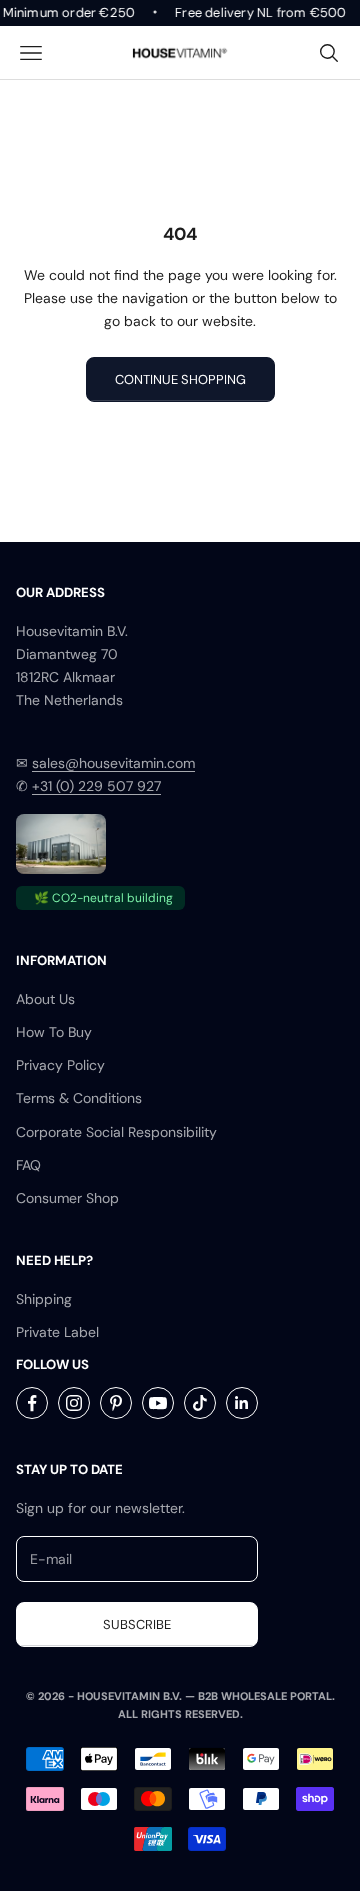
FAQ (28, 1165)
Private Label (57, 1332)
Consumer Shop (67, 1198)
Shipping (44, 1299)
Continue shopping (180, 379)
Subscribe (137, 1624)
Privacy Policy (60, 1065)
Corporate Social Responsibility (116, 1132)
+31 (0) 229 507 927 (96, 786)
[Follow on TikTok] (200, 1403)
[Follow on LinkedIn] (242, 1403)
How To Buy (54, 1032)
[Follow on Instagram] (74, 1403)
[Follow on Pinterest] (116, 1403)
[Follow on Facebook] (32, 1403)
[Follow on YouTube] (158, 1403)
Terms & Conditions (79, 1098)
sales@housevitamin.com (113, 763)
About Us (45, 999)
